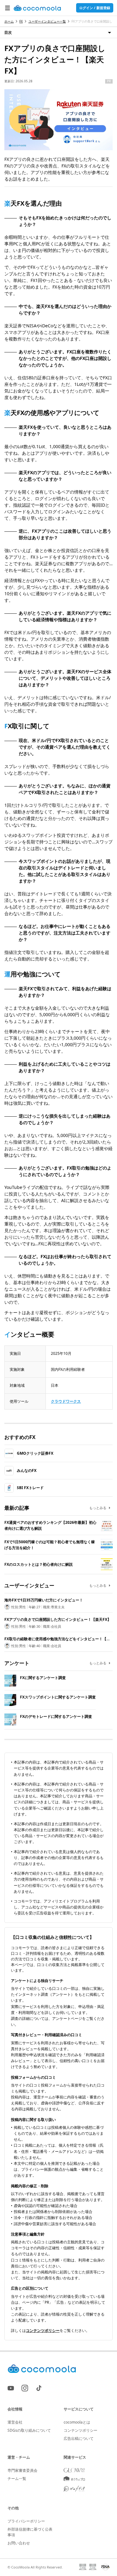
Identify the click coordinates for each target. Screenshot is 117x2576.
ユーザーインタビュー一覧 (47, 21)
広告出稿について (79, 2438)
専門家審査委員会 (22, 2470)
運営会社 (15, 2422)
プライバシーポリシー (26, 2521)
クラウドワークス (66, 1401)
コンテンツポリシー (43, 2330)
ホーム (9, 21)
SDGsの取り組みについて (29, 2430)
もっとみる (98, 1508)
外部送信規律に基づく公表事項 (30, 2532)
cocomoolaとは (77, 2422)
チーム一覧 (17, 2479)
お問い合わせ (19, 2543)
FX (21, 21)
